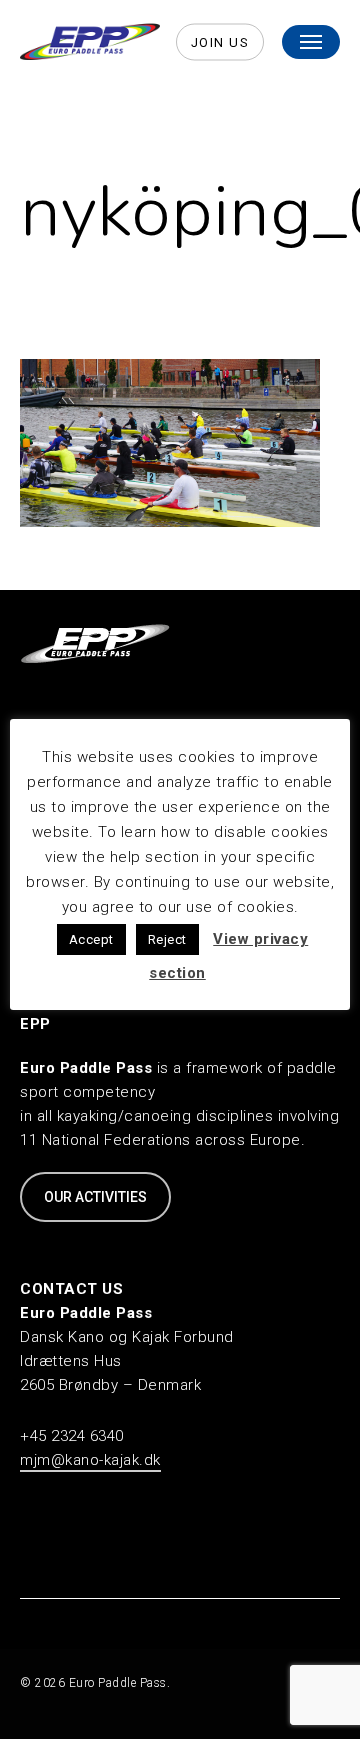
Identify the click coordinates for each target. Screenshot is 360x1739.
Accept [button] (91, 939)
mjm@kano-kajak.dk (90, 1460)
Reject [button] (167, 939)
